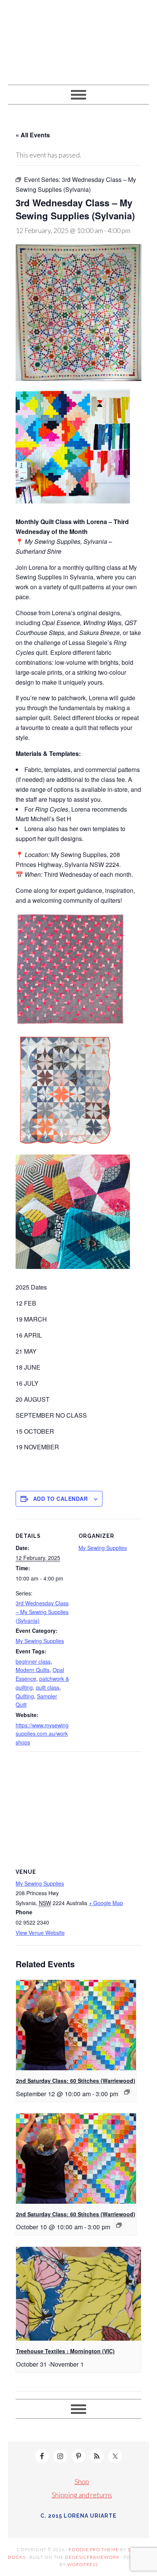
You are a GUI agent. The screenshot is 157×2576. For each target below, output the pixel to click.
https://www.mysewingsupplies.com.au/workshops (42, 1734)
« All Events (33, 135)
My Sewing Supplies (40, 1641)
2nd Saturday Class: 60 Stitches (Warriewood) (76, 2081)
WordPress (83, 2564)
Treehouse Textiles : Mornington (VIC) (65, 2351)
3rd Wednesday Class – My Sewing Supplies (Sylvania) (42, 1612)
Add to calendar (61, 1499)
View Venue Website (40, 1933)
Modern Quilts (33, 1670)
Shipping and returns (82, 2495)
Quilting (25, 1696)
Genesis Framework (92, 2557)
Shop (82, 2481)
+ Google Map (106, 1903)
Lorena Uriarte (79, 39)
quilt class (48, 1687)
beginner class (33, 1661)
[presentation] (76, 2025)
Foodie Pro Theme (94, 2549)
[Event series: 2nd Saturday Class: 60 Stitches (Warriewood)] (127, 2092)
